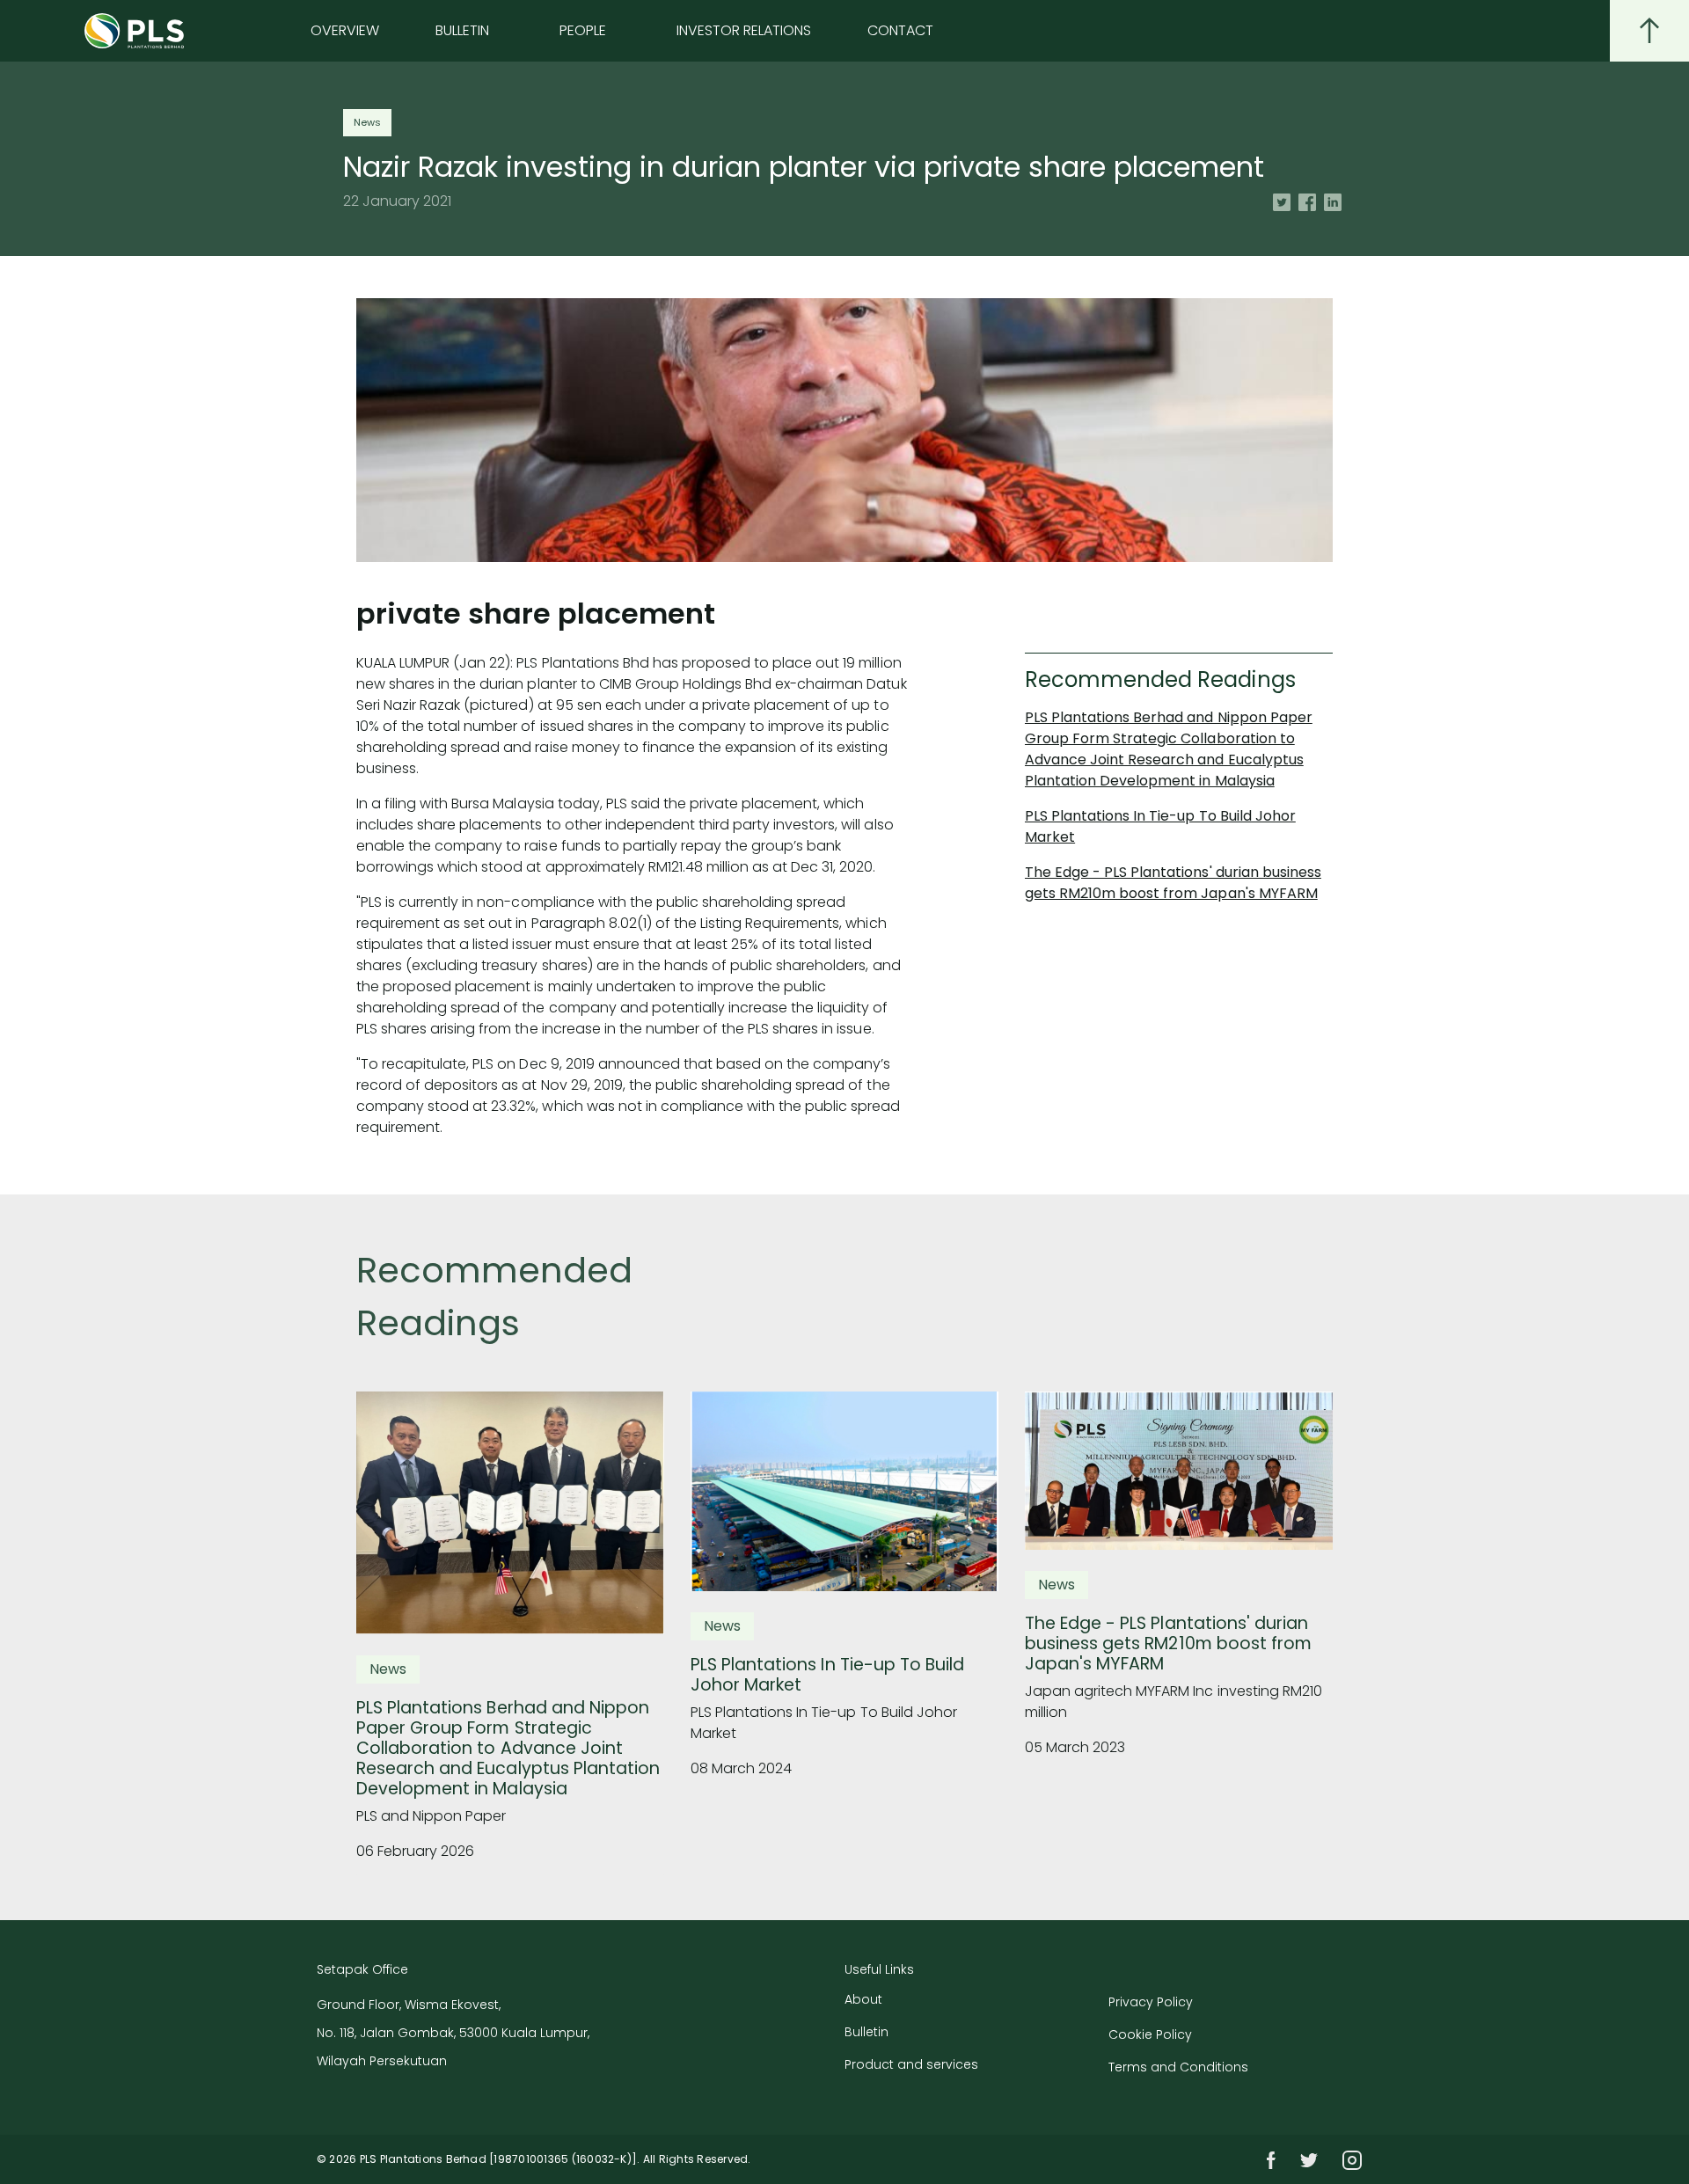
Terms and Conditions (1178, 2067)
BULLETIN (462, 30)
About (863, 1999)
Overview (345, 30)
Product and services (911, 2064)
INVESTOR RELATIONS (744, 30)
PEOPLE (583, 30)
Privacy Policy (1151, 2002)
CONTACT (900, 30)
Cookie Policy (1150, 2034)
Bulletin (866, 2032)
